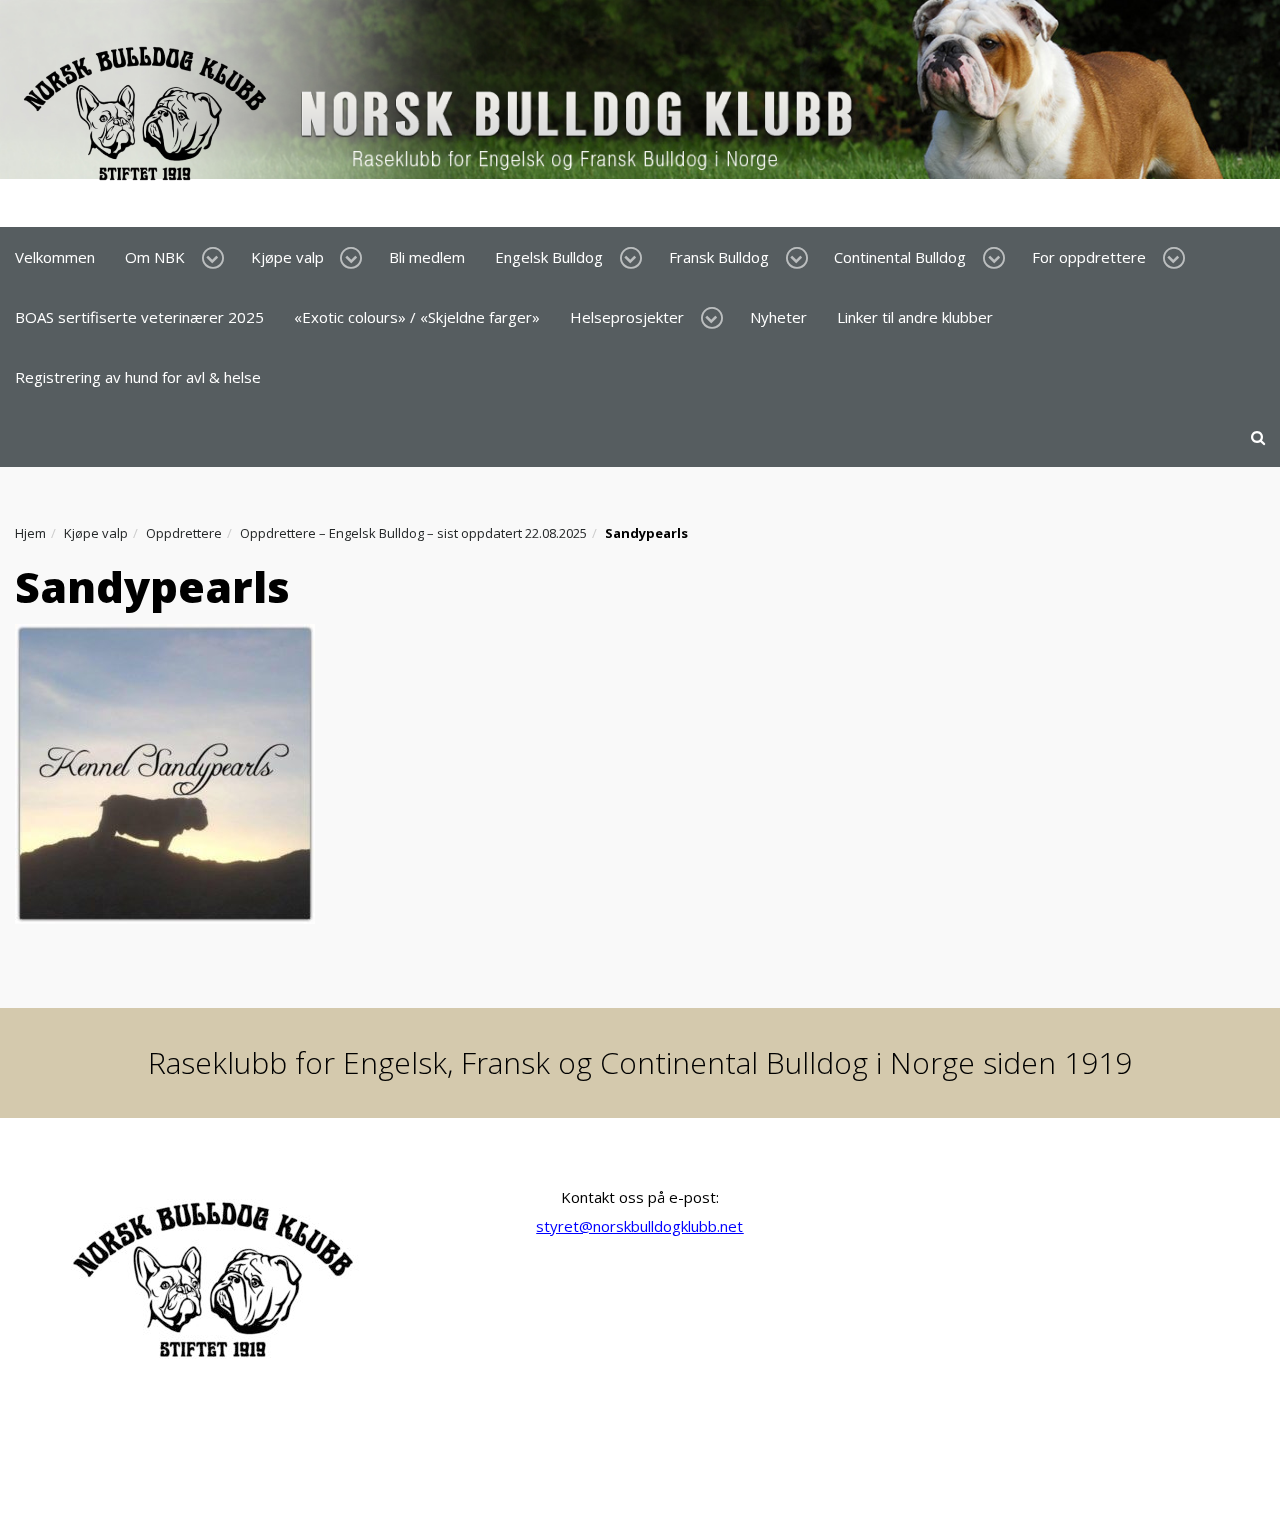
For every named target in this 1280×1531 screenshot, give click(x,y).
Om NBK (155, 257)
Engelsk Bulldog (549, 257)
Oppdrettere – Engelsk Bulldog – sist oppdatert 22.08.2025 (413, 533)
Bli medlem (427, 257)
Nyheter (778, 317)
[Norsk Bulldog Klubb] (444, 112)
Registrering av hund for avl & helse (138, 377)
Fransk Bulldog (719, 257)
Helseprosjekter (627, 317)
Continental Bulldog (900, 257)
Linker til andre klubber (915, 317)
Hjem (30, 533)
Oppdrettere (184, 533)
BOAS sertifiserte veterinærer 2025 (139, 317)
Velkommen (55, 257)
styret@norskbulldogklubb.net (639, 1226)
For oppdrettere (1089, 257)
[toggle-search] (1258, 437)
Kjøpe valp (287, 257)
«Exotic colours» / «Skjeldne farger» (417, 317)
